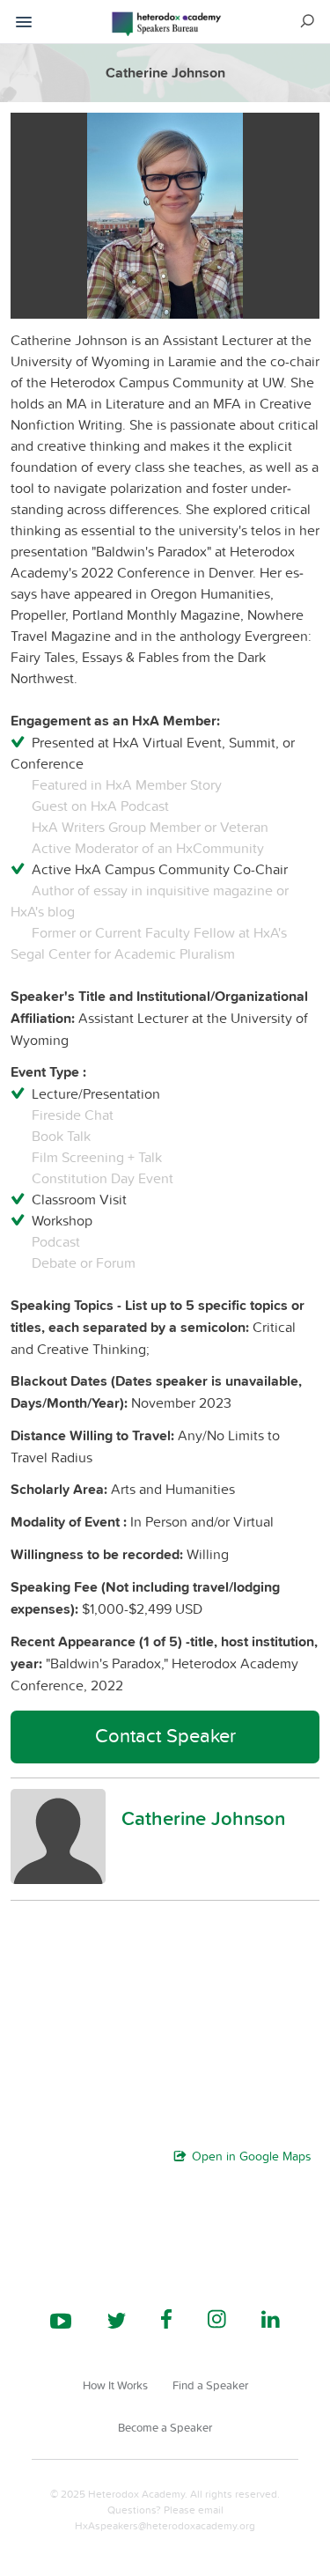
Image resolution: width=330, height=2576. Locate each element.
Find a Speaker (210, 2385)
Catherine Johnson (203, 1818)
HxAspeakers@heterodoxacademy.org (165, 2525)
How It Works (115, 2385)
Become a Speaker (165, 2427)
